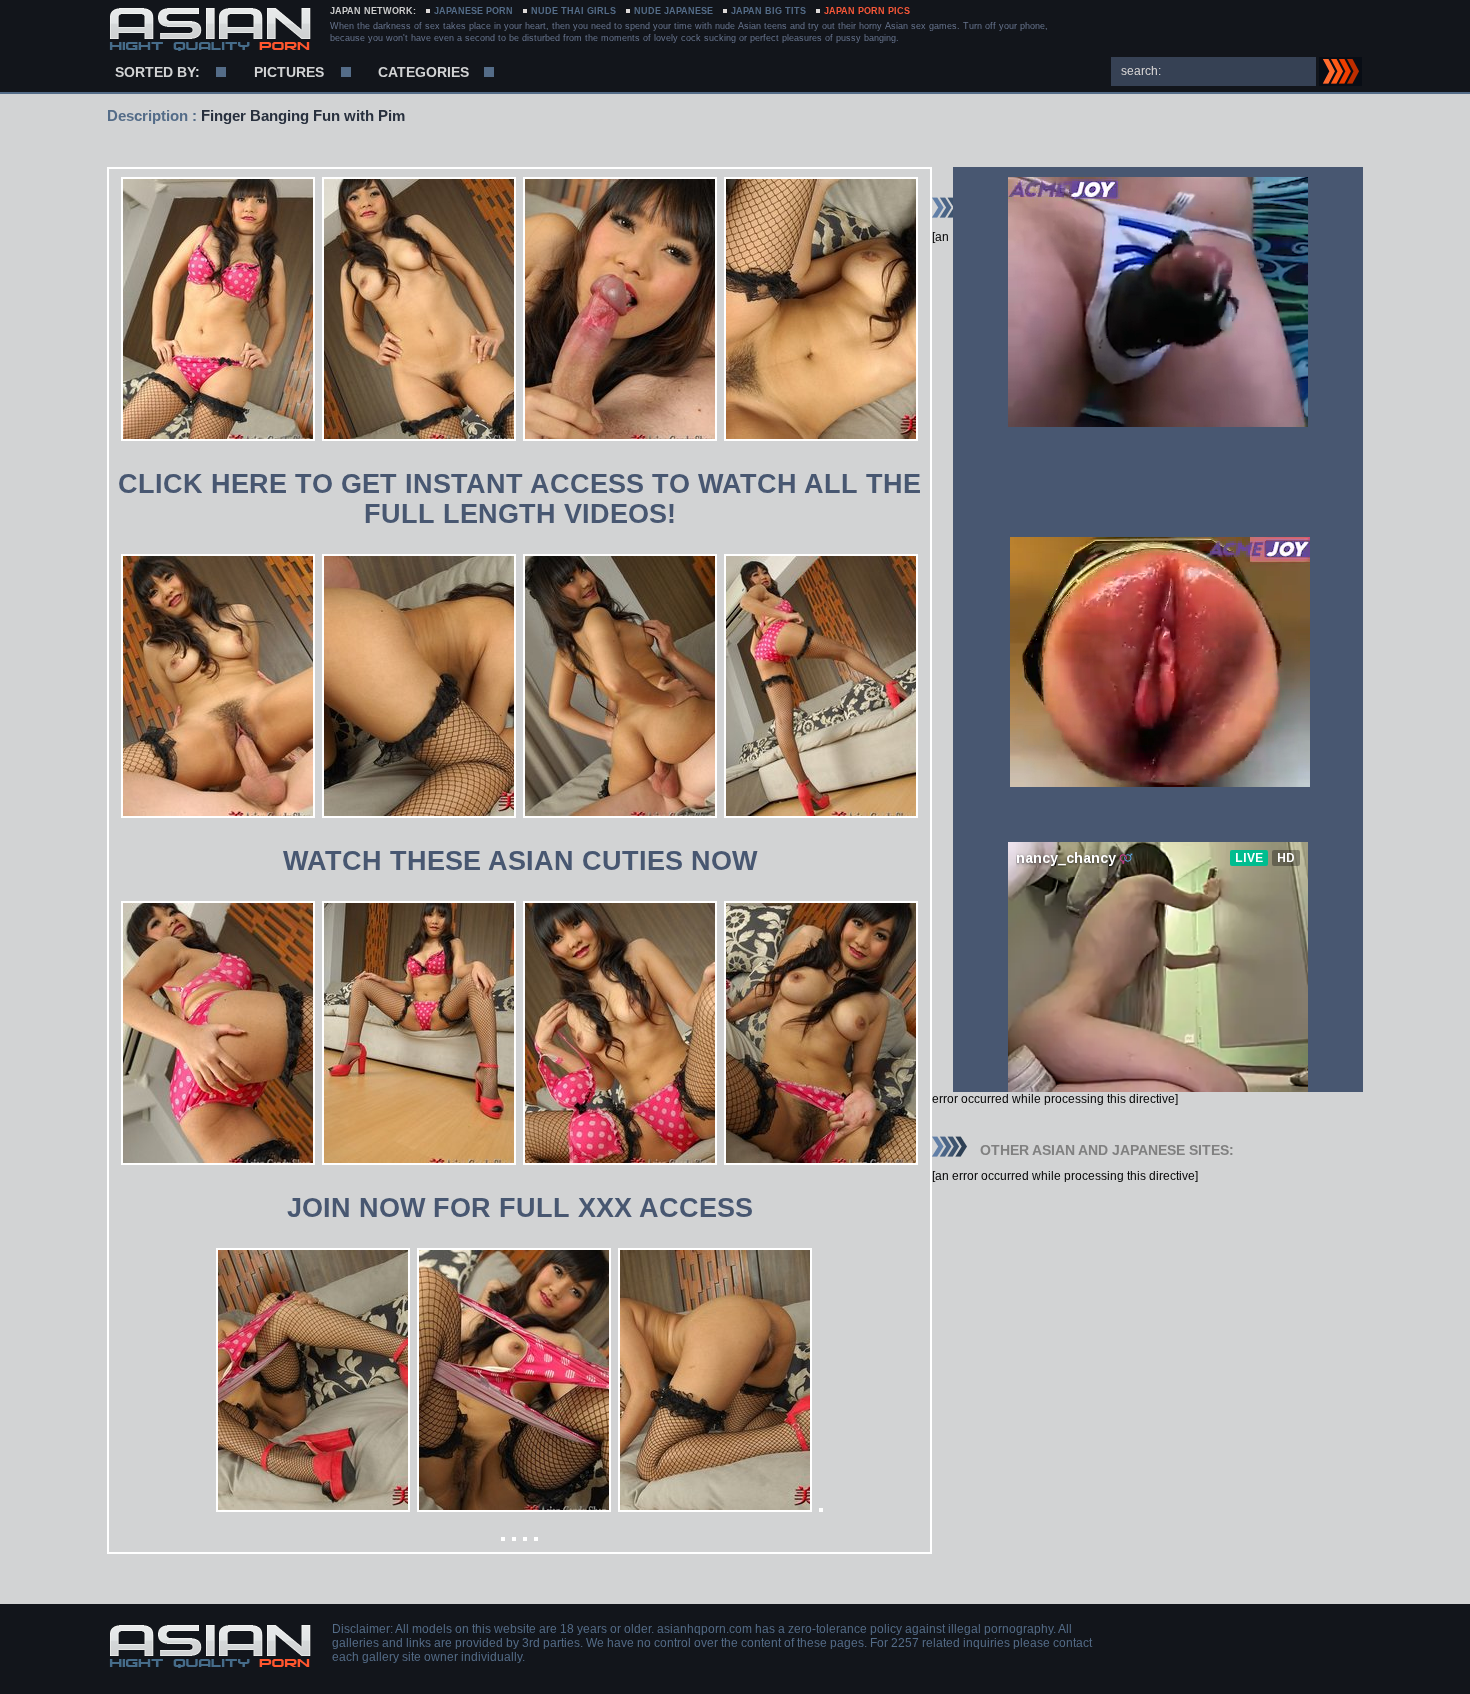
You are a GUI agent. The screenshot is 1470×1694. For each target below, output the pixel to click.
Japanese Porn (473, 11)
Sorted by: (157, 72)
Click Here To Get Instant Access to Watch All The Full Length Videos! (519, 499)
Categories (423, 72)
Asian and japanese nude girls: (209, 30)
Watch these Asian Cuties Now (520, 861)
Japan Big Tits (768, 11)
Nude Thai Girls (573, 11)
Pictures (289, 72)
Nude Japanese (673, 11)
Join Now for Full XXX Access (520, 1208)
